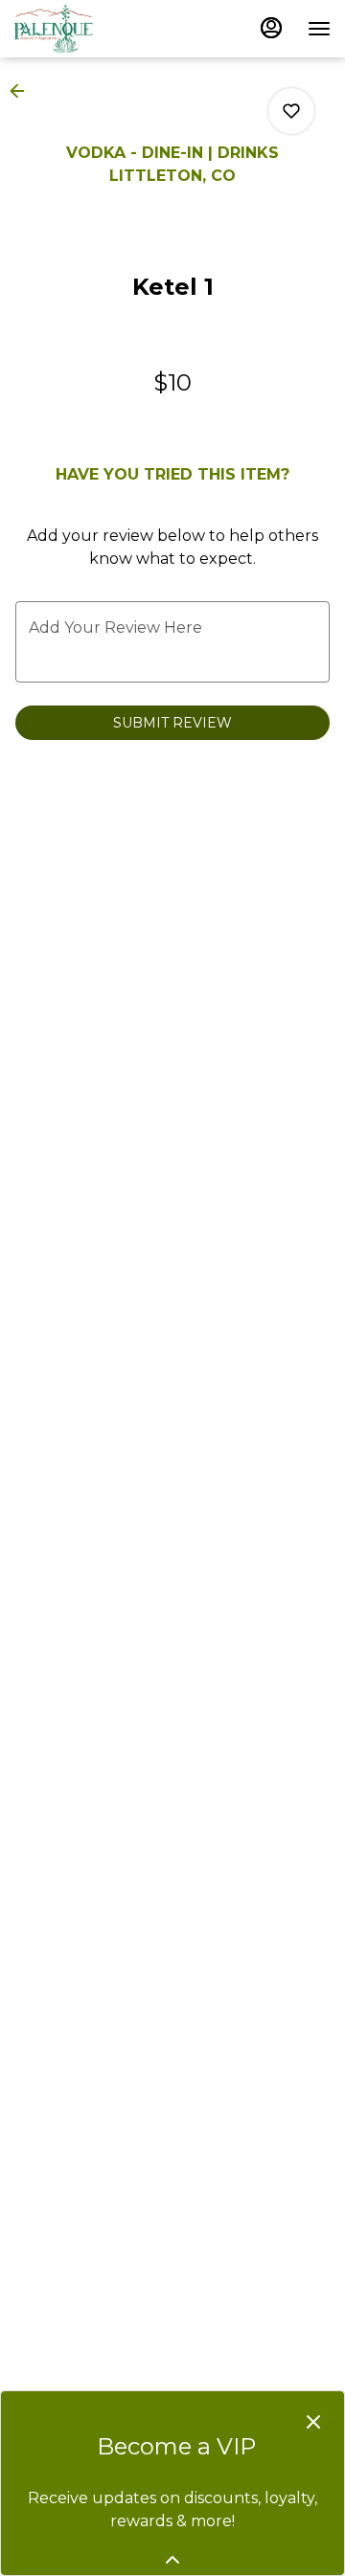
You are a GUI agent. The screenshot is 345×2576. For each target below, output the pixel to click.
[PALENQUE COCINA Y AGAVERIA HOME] (101, 29)
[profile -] (271, 28)
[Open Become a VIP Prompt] (172, 2560)
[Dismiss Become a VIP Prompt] (313, 2422)
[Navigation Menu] (319, 29)
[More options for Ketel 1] (291, 111)
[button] (23, 91)
